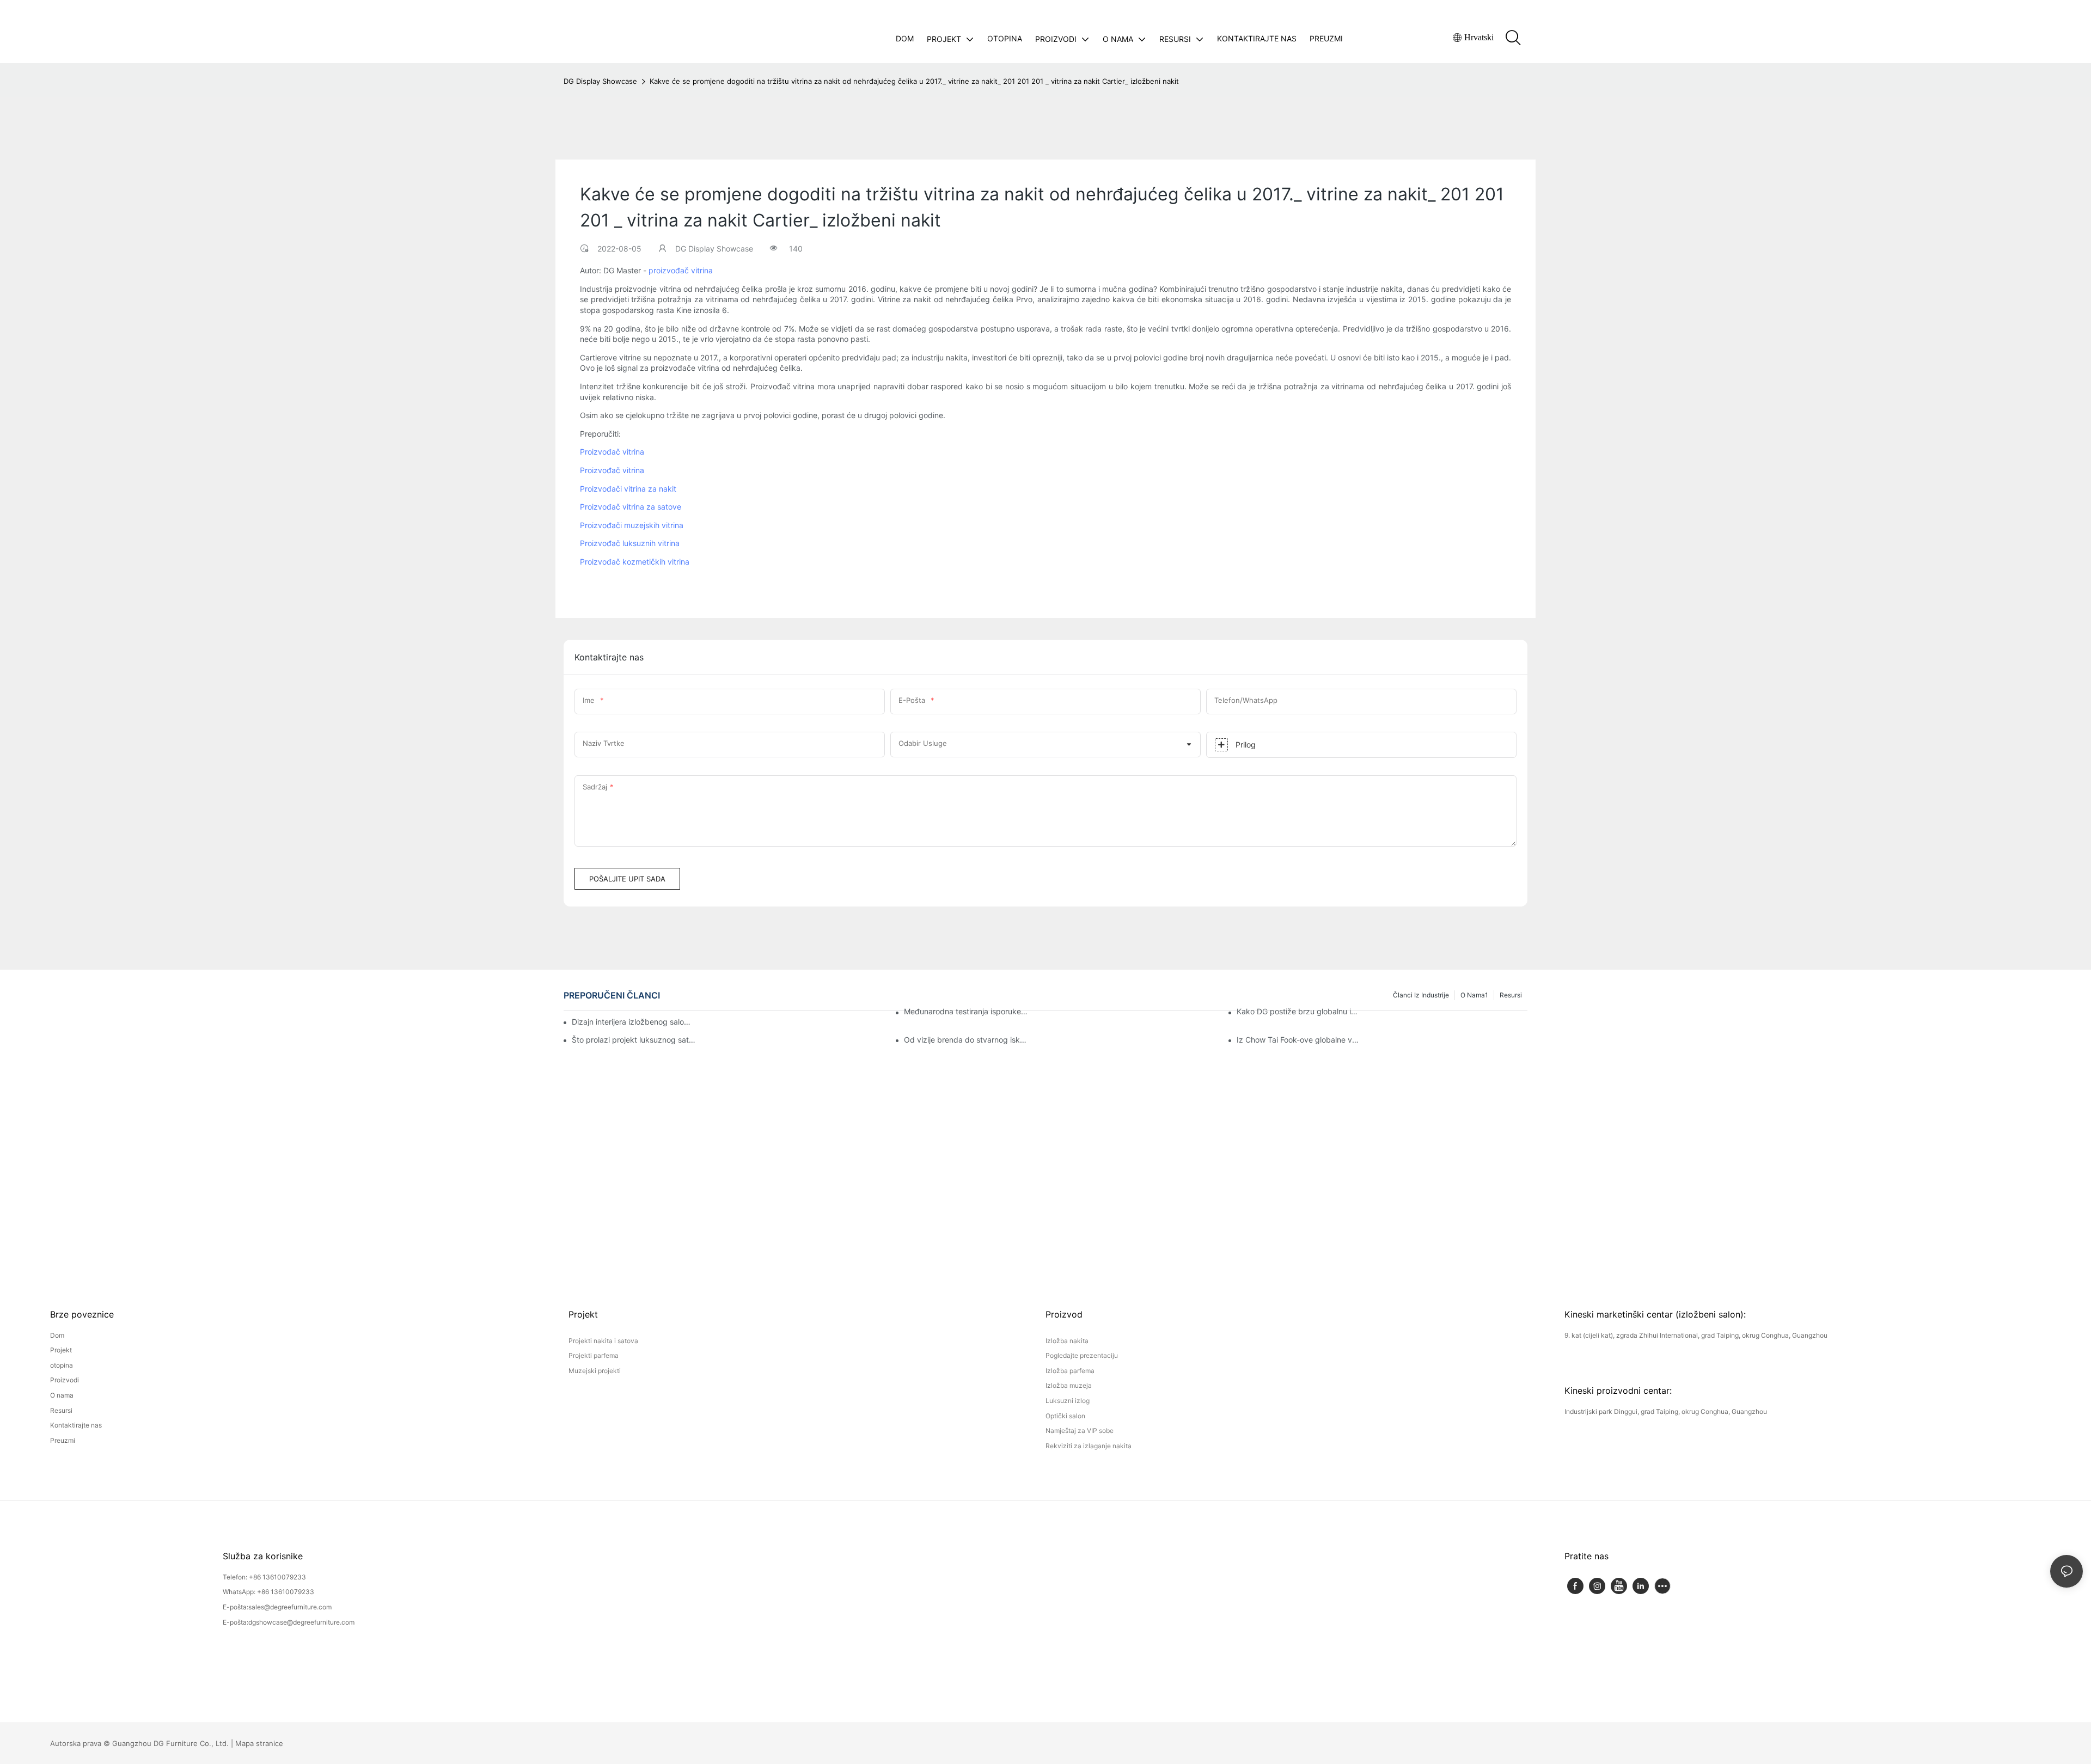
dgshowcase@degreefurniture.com (301, 1622)
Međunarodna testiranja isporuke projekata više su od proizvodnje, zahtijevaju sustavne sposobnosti (966, 1011)
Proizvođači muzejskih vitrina (632, 525)
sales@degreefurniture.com (290, 1607)
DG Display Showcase (600, 81)
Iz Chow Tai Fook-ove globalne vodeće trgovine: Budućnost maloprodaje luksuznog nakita (1299, 1040)
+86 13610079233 (277, 1577)
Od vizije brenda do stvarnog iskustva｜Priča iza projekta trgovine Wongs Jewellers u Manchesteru (966, 1040)
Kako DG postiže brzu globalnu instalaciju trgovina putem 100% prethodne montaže (1299, 1011)
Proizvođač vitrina (612, 452)
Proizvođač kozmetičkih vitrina (635, 562)
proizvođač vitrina (681, 270)
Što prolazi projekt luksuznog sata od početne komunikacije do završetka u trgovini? (634, 1040)
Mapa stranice (259, 1743)
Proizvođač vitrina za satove (631, 507)
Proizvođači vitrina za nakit (628, 489)
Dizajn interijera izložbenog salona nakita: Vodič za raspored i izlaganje (633, 1022)
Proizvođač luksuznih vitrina (630, 543)
